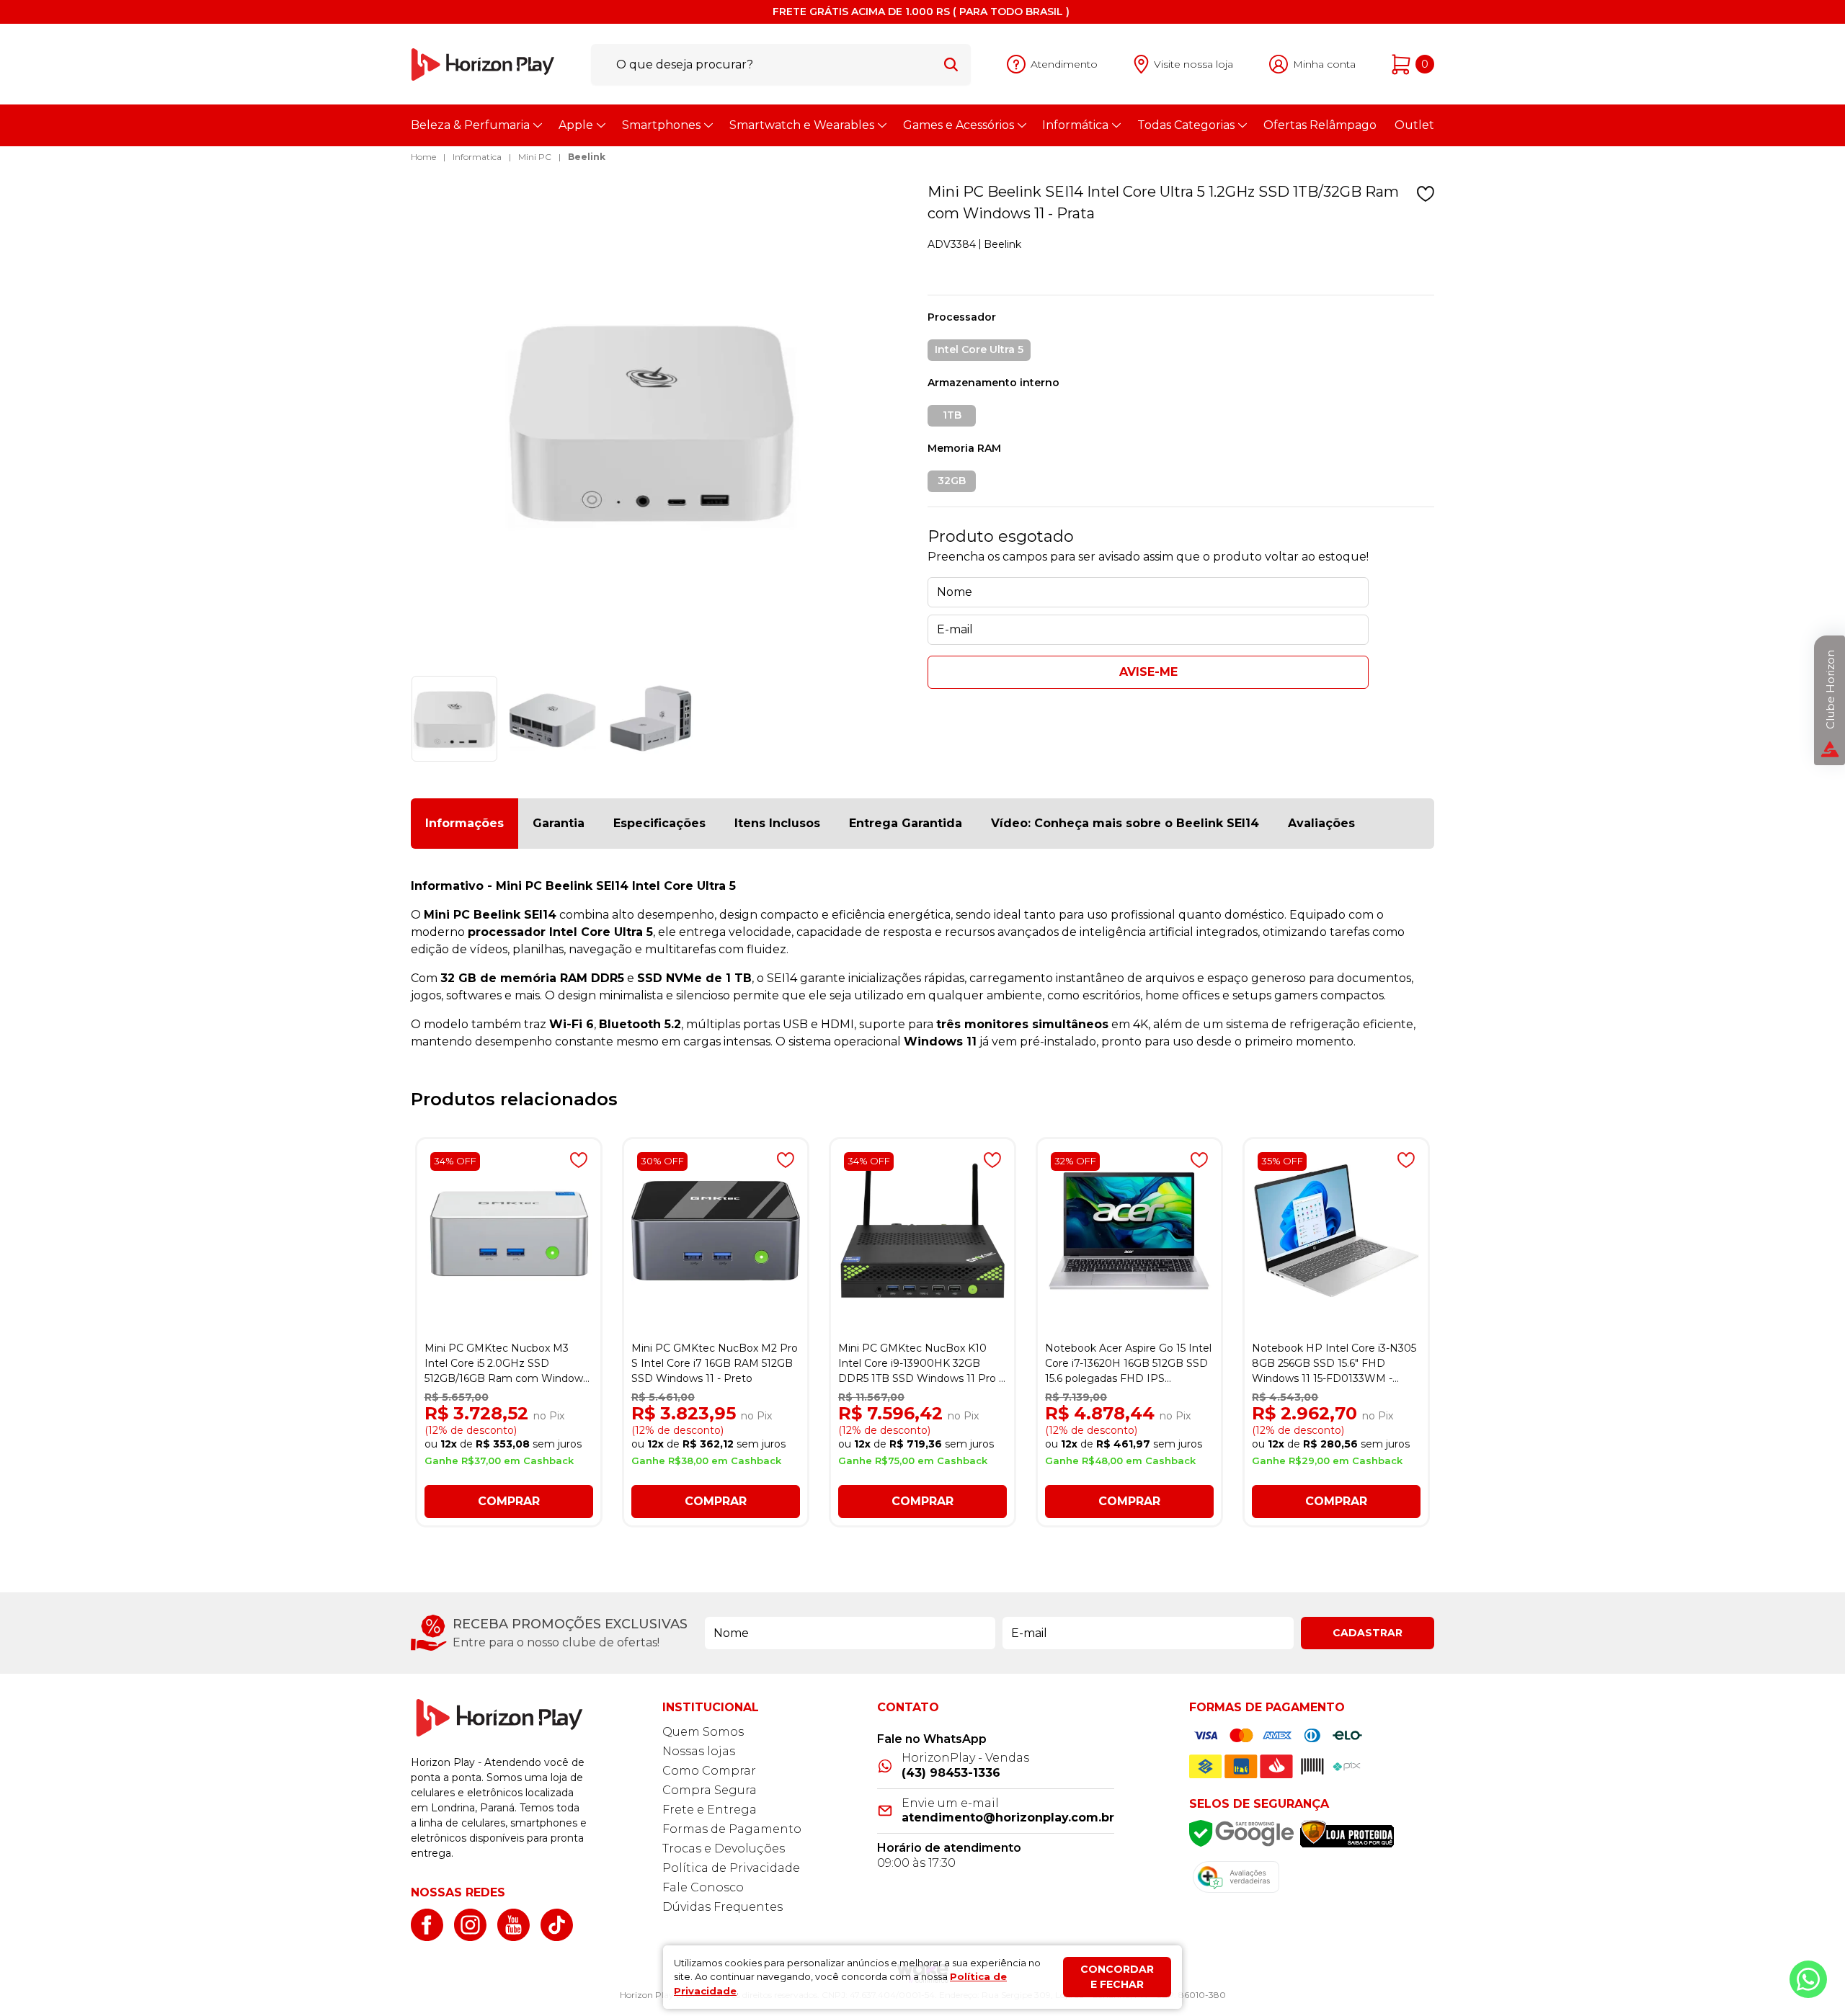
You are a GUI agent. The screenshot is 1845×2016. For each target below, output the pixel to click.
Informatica (477, 157)
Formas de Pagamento (732, 1829)
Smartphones (661, 125)
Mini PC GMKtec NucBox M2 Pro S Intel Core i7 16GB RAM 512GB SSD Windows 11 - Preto (715, 1363)
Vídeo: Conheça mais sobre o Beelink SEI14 (1125, 823)
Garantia (559, 823)
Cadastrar (1368, 1633)
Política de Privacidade (731, 1868)
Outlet (1414, 125)
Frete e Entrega (710, 1810)
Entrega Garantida (906, 823)
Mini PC (535, 157)
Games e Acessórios (959, 125)
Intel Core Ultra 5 (979, 349)
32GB (952, 481)
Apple (576, 125)
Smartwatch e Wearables (802, 125)
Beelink (587, 157)
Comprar (509, 1501)
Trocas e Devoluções (724, 1848)
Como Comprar (709, 1771)
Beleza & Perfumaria (470, 125)
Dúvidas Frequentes (723, 1907)
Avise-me (1148, 672)
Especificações (659, 823)
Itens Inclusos (777, 823)
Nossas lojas (699, 1751)
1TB (952, 415)
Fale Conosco (703, 1887)
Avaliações (1321, 823)
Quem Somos (703, 1732)
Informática (1075, 125)
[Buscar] (951, 64)
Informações (464, 823)
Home (423, 157)
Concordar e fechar (1117, 1977)
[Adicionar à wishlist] (1426, 194)
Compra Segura (710, 1790)
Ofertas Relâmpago (1320, 125)
